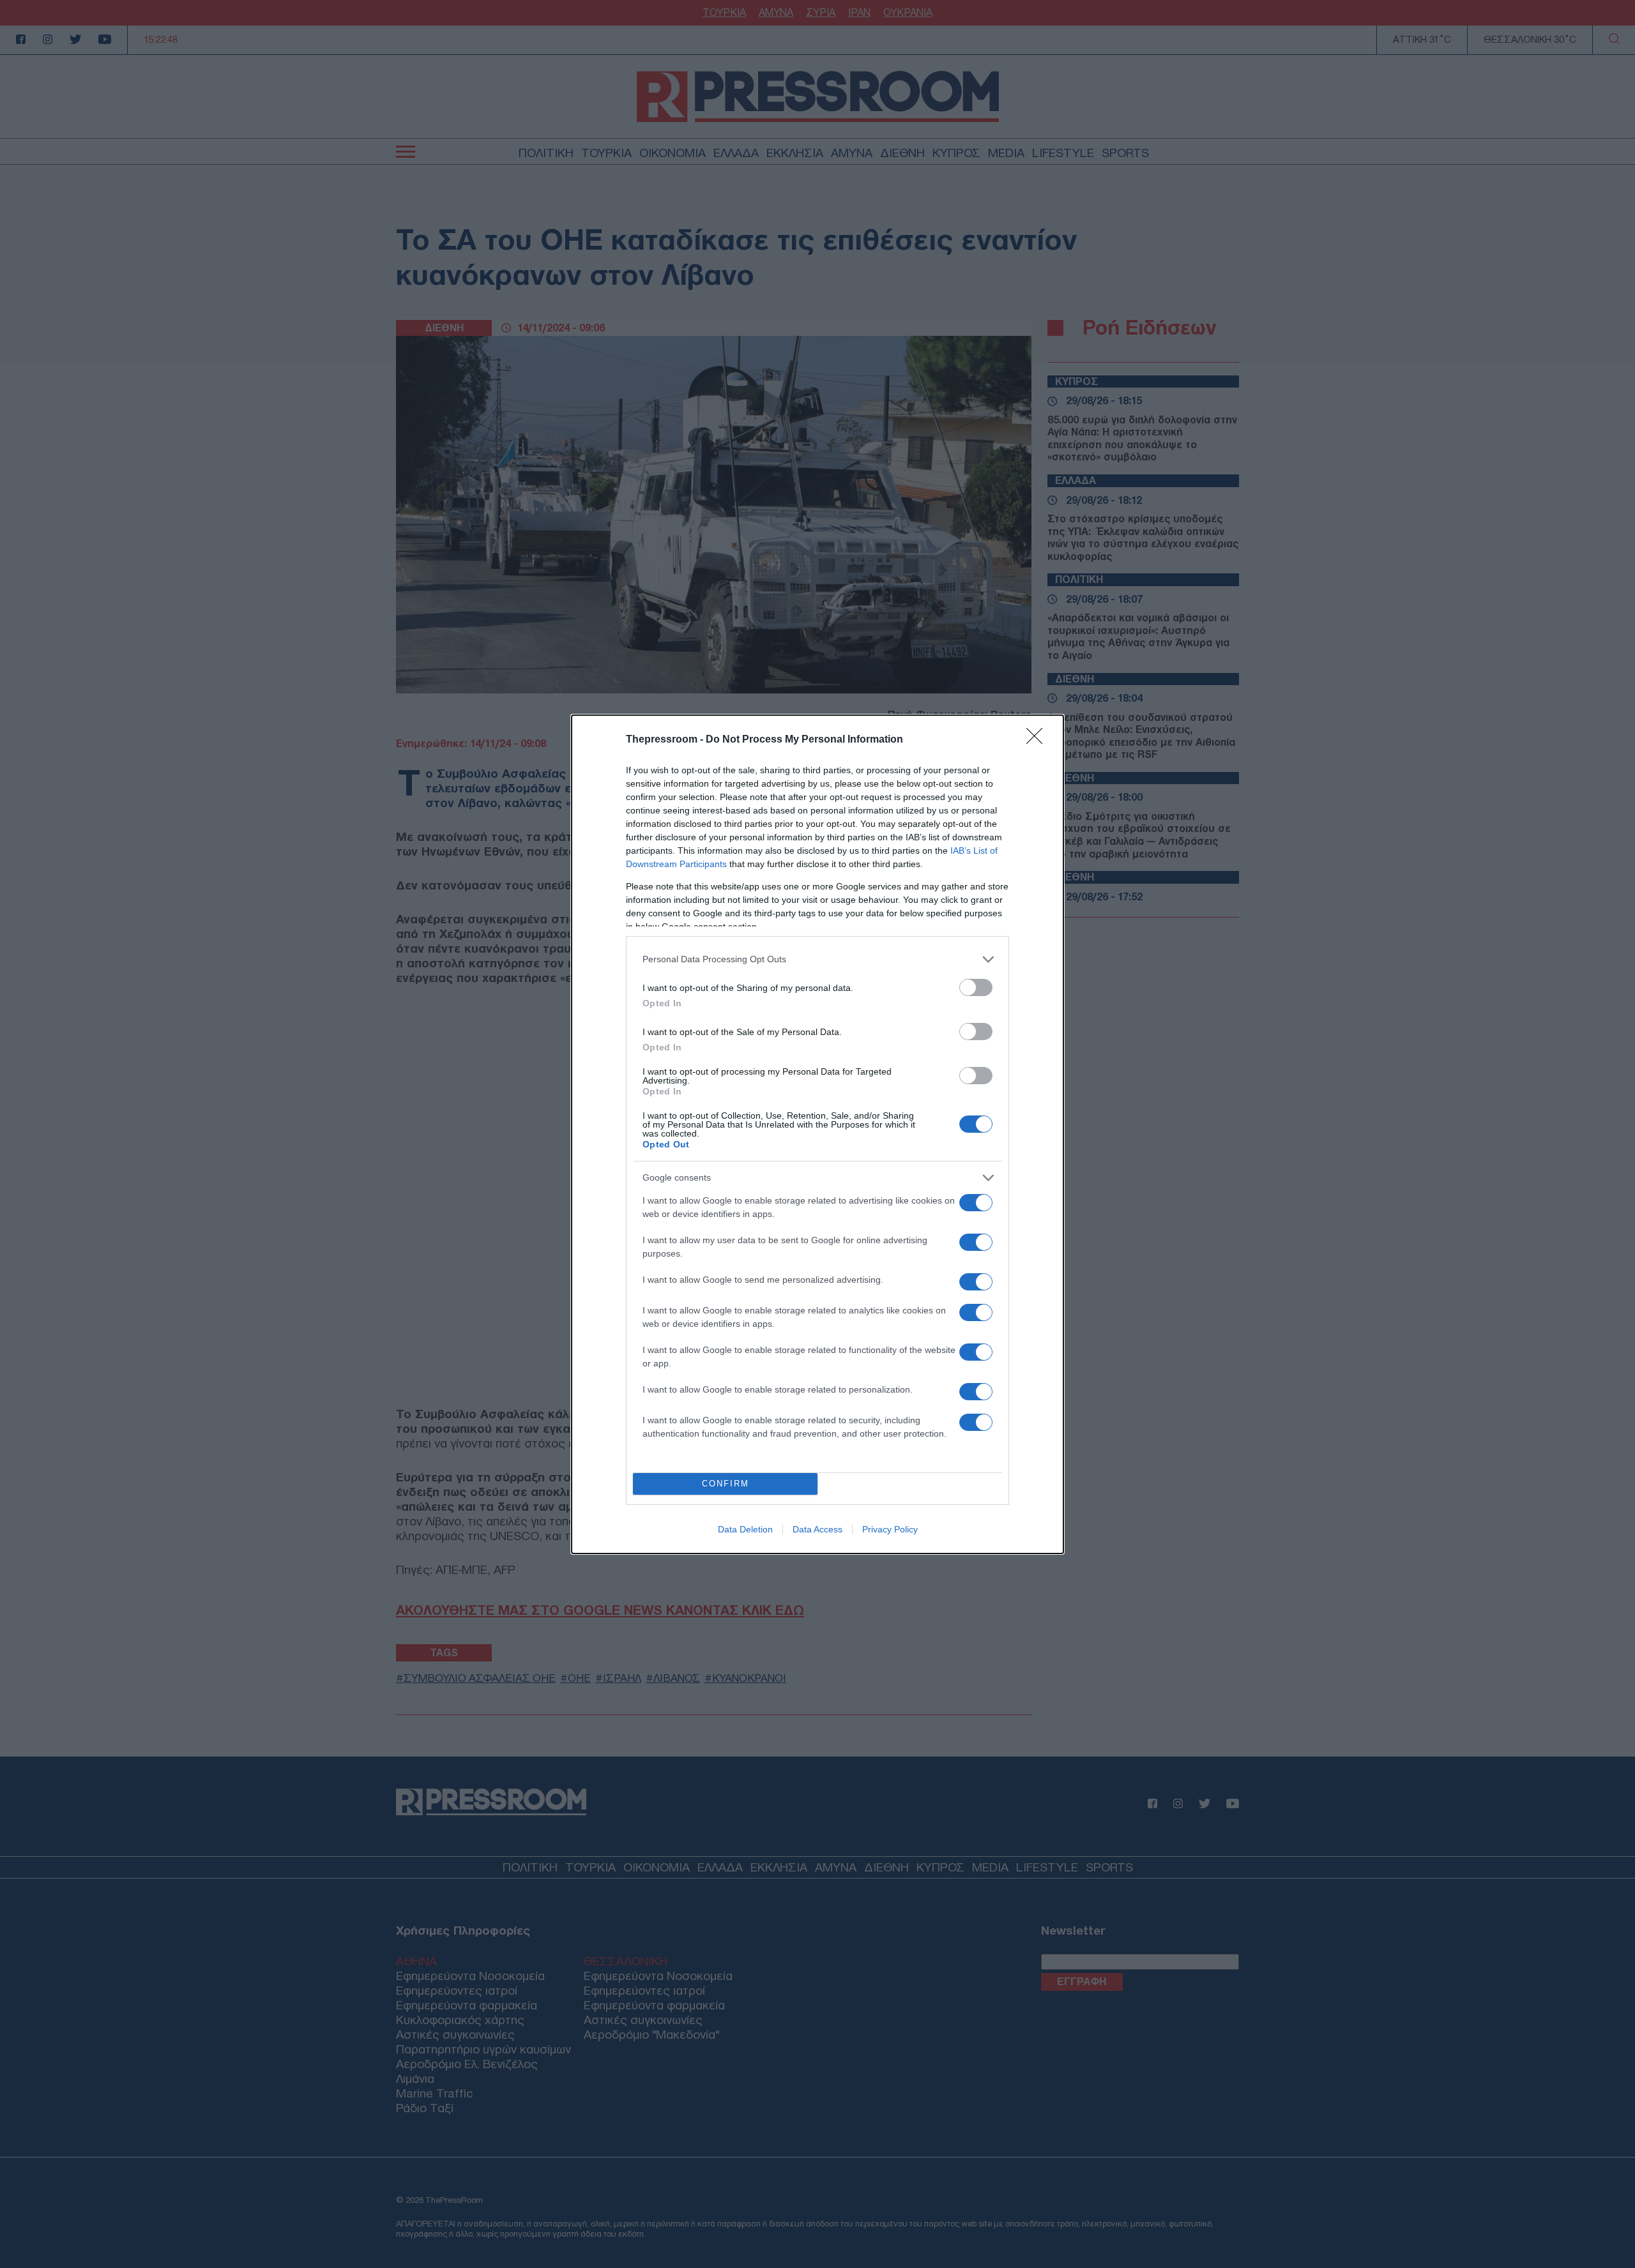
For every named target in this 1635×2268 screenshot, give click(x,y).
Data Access (817, 1529)
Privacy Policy (890, 1529)
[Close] (1038, 740)
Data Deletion (745, 1529)
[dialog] (817, 1134)
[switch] (976, 987)
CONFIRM (726, 1484)
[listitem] (817, 959)
